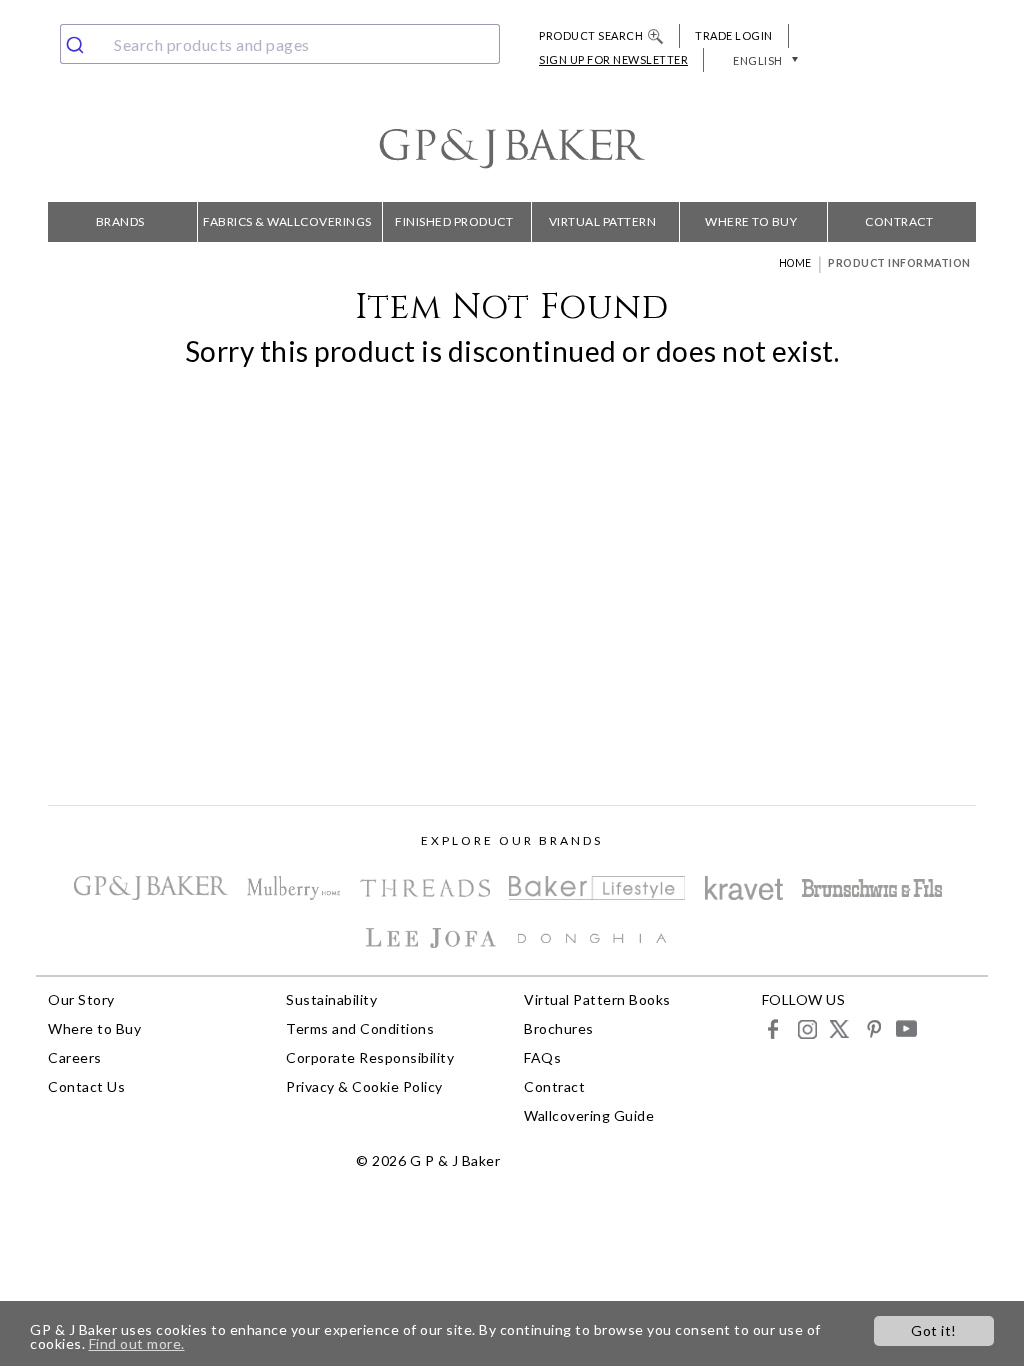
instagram (806, 1028)
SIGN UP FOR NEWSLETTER (613, 59)
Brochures (559, 1028)
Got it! (934, 1330)
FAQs (542, 1057)
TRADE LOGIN (734, 35)
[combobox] (280, 44)
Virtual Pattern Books (603, 228)
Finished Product (454, 221)
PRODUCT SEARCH (591, 35)
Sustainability (331, 999)
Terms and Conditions (360, 1028)
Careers (75, 1057)
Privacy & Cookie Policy (364, 1086)
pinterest (872, 1028)
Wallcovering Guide (589, 1115)
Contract (899, 221)
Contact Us (86, 1086)
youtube (905, 1028)
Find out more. (137, 1343)
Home (795, 263)
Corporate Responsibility (370, 1057)
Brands (120, 221)
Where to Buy (751, 221)
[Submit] (82, 44)
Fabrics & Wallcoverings (287, 221)
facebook (773, 1028)
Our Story (81, 999)
